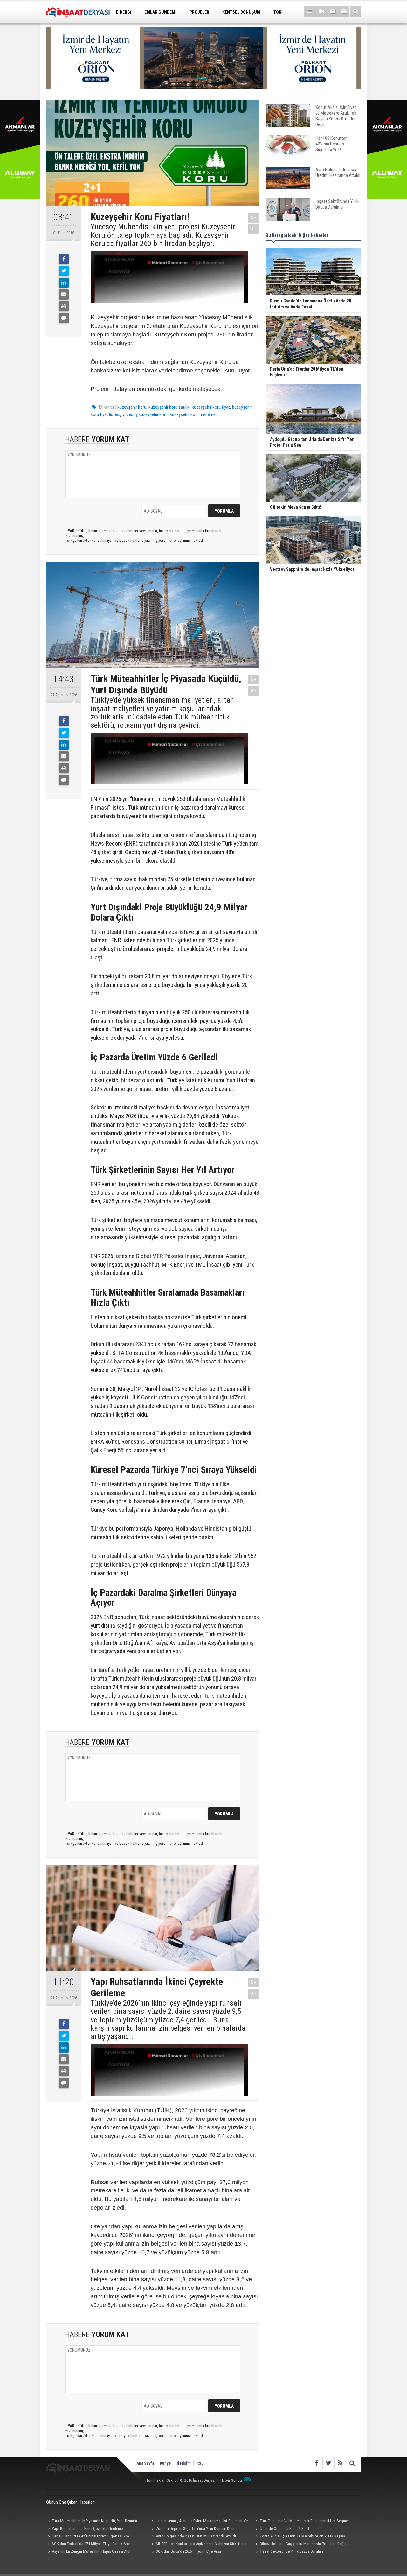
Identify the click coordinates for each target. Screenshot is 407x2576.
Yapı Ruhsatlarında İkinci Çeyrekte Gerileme (87, 2528)
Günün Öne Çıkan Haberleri (70, 2502)
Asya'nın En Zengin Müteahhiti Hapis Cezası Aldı (91, 2551)
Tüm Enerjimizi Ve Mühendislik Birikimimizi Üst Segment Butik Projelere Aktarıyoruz (302, 2522)
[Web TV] (321, 11)
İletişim (184, 2463)
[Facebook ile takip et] (317, 2463)
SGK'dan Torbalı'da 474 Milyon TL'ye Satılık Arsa (91, 2544)
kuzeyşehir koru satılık (169, 407)
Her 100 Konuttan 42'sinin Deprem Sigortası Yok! (91, 2536)
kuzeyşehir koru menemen (194, 414)
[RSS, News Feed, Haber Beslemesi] (340, 2463)
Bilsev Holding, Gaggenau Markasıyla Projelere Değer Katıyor (300, 2544)
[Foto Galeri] (332, 11)
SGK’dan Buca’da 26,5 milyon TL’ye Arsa (188, 2551)
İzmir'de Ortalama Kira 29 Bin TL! (286, 2528)
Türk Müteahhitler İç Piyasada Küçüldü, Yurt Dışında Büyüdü (92, 2522)
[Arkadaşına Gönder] (64, 294)
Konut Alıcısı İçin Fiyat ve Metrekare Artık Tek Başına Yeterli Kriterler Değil (299, 2537)
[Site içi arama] (355, 11)
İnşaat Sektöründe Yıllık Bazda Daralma (292, 2551)
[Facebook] (64, 259)
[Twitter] (64, 271)
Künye (165, 2463)
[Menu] (310, 11)
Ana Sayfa (145, 2463)
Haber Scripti (231, 2480)
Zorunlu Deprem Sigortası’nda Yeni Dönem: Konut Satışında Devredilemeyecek (193, 2529)
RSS (200, 2463)
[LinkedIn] (64, 283)
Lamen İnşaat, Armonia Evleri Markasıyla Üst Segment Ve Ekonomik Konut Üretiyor (199, 2522)
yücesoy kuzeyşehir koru (145, 414)
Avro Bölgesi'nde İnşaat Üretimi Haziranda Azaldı (196, 2536)
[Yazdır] (64, 306)
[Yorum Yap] (64, 318)
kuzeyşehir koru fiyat (211, 407)
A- (254, 229)
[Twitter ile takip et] (328, 2463)
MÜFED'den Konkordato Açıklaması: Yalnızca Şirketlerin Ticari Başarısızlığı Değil (198, 2544)
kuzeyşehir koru (132, 407)
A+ (254, 218)
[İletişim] (344, 11)
